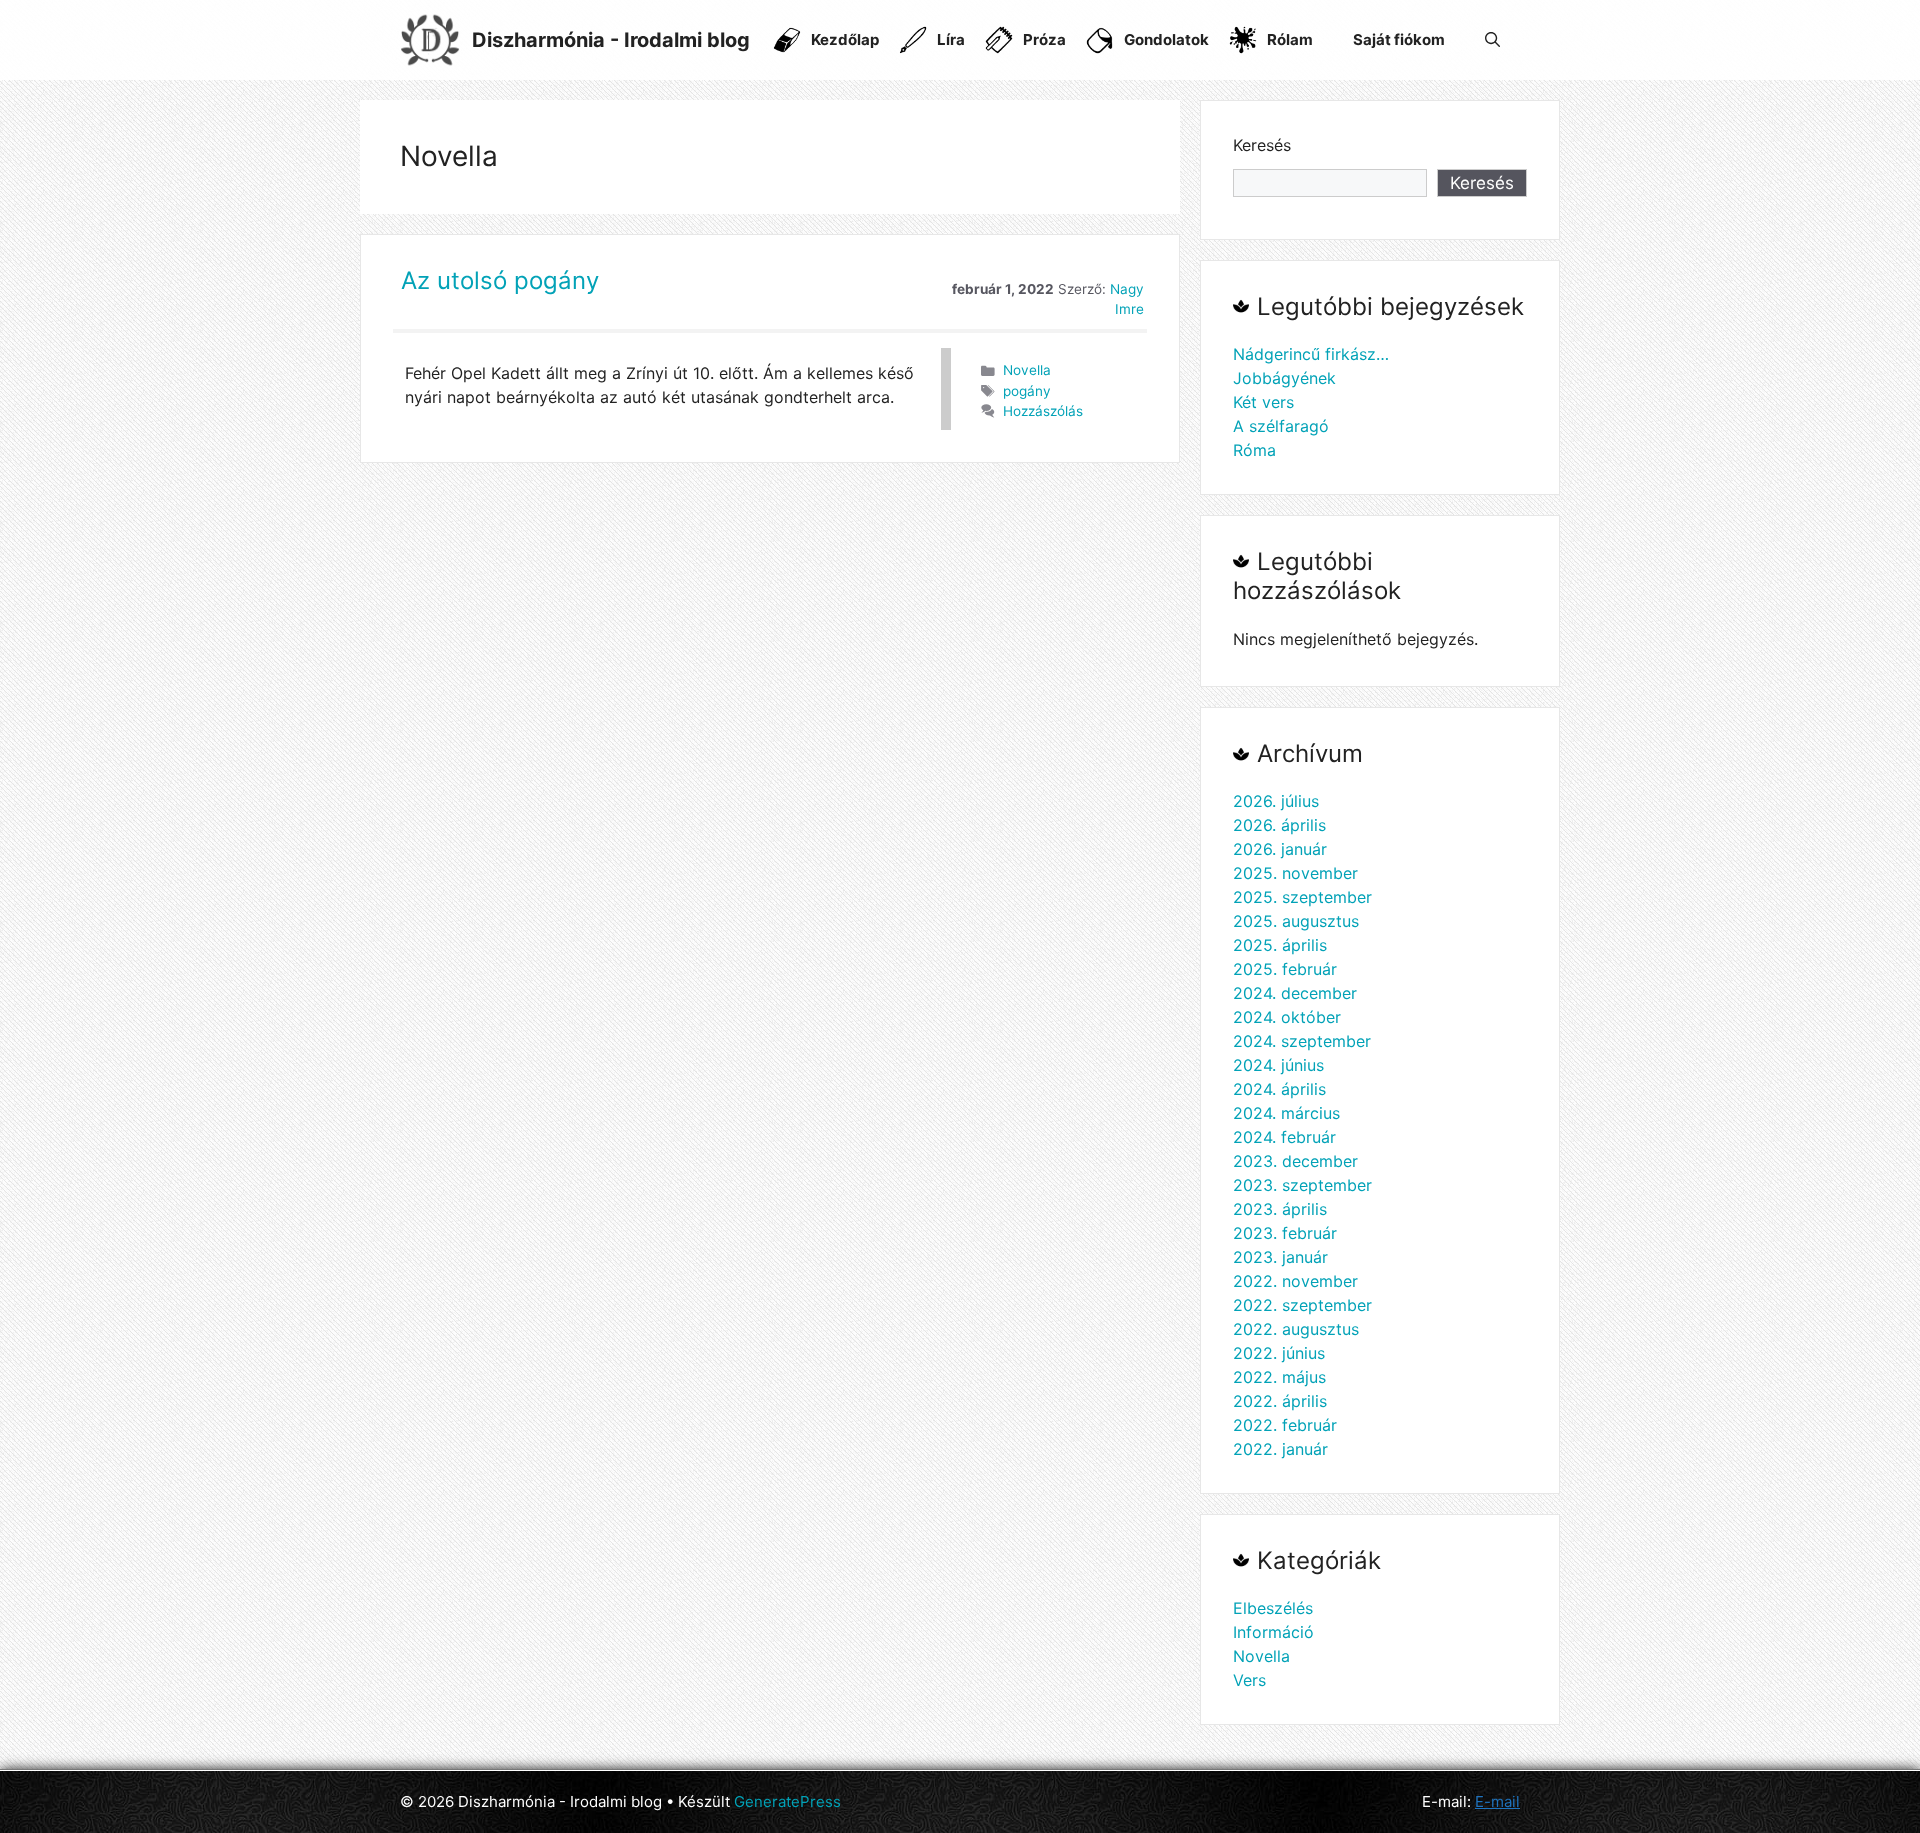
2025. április (1280, 945)
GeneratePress (787, 1801)
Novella (1027, 370)
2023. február (1285, 1233)
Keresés (1262, 145)
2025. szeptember (1302, 897)
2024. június (1278, 1065)
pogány (1027, 391)
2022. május (1279, 1377)
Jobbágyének (1284, 378)
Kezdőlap (845, 39)
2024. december (1295, 993)
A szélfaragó (1281, 426)
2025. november (1295, 873)
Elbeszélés (1273, 1608)
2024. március (1286, 1113)
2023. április (1280, 1209)
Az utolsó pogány (500, 280)
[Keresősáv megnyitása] (1492, 40)
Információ (1273, 1632)
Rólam (1290, 39)
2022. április (1280, 1401)
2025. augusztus (1296, 921)
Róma (1254, 450)
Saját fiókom (1399, 39)
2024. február (1284, 1137)
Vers (1249, 1680)
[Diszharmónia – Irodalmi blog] (430, 38)
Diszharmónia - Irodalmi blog (611, 40)
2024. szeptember (1302, 1041)
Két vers (1263, 402)
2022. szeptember (1302, 1305)
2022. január (1280, 1449)
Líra (951, 39)
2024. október (1287, 1017)
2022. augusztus (1296, 1329)
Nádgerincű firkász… (1311, 354)
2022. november (1295, 1281)
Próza (1044, 39)
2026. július (1276, 801)
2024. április (1279, 1089)
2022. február (1285, 1425)
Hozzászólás (1043, 411)
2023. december (1295, 1161)
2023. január (1280, 1257)
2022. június (1279, 1353)
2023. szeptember (1302, 1185)
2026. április (1279, 825)
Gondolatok (1166, 39)
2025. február (1285, 969)
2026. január (1280, 849)
